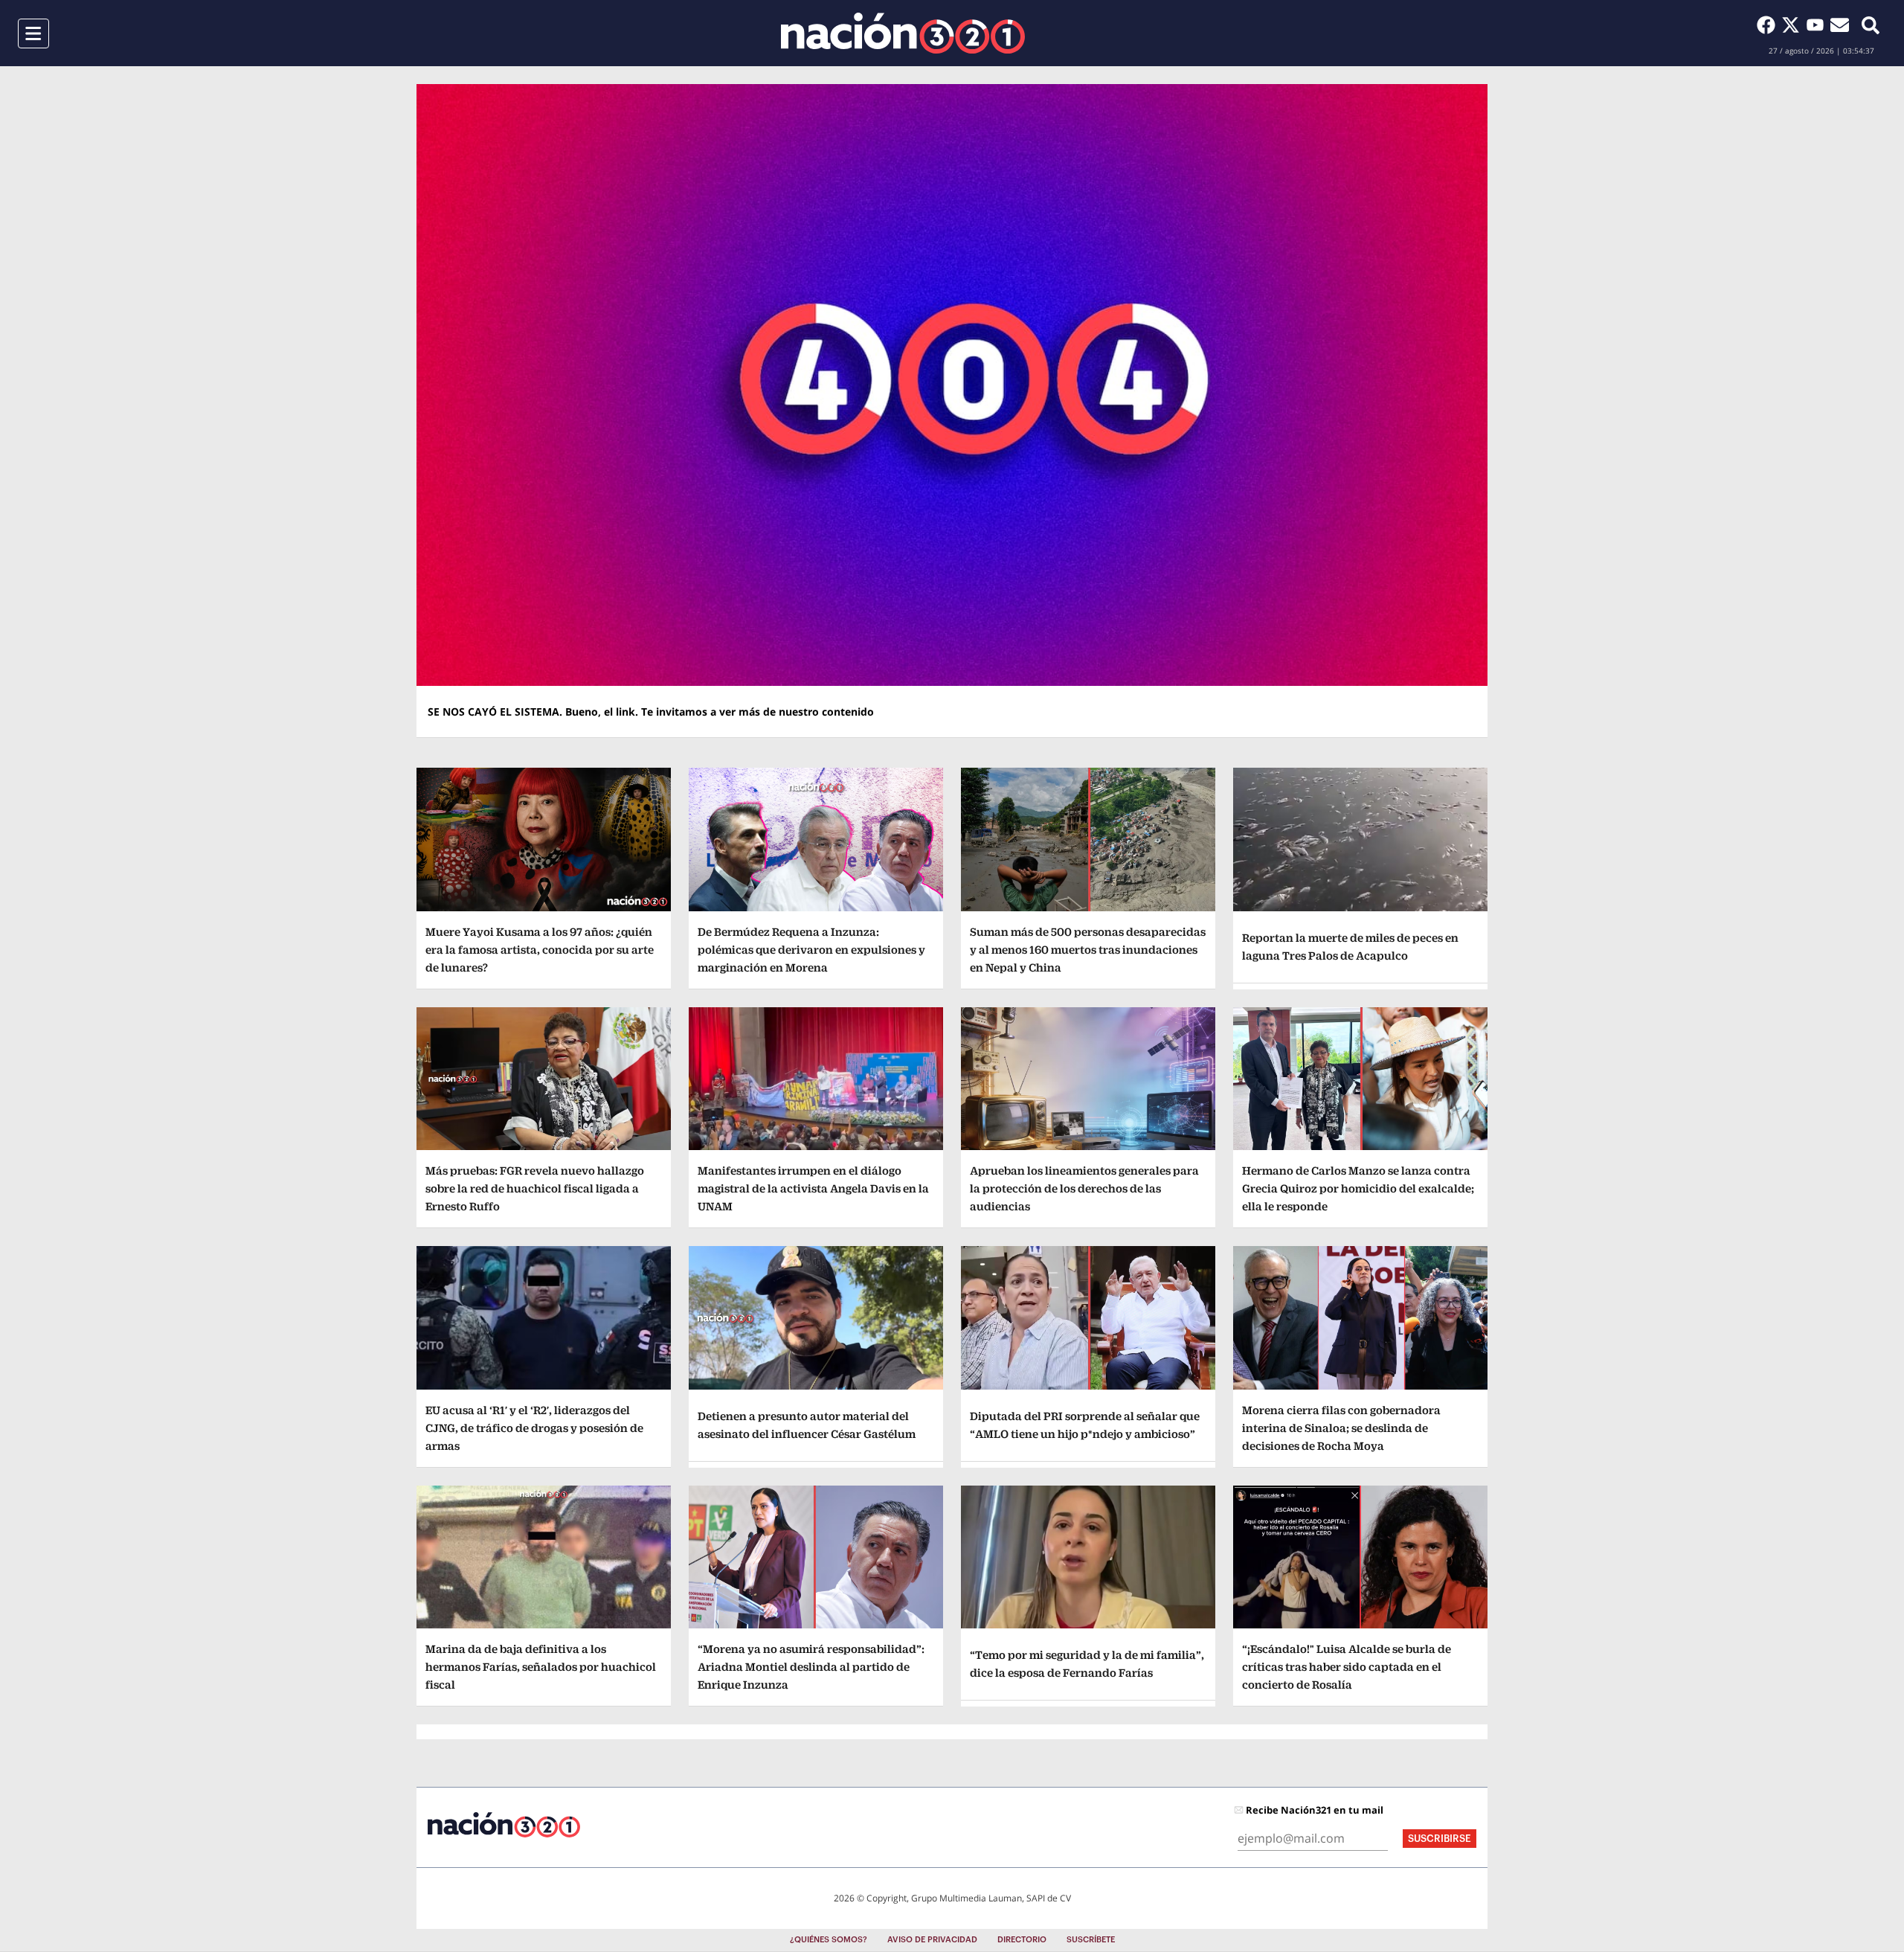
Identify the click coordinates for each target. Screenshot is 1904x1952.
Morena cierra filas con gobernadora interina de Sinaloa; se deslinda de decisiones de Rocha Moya (1341, 1428)
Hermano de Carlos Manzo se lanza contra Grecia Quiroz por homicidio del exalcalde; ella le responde (1358, 1188)
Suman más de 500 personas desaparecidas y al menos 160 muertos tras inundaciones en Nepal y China (1088, 950)
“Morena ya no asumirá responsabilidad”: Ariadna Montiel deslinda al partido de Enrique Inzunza (811, 1667)
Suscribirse (1440, 1839)
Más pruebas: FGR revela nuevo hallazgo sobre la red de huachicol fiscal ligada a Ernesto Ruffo (535, 1188)
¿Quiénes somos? (829, 1940)
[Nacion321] (903, 33)
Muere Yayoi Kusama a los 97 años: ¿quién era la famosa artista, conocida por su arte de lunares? (540, 950)
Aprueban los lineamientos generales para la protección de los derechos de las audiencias (1084, 1188)
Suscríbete (1091, 1940)
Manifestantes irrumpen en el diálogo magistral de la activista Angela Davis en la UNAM (813, 1188)
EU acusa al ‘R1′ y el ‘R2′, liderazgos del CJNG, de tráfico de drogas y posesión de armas (534, 1428)
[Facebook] (1769, 25)
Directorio (1022, 1940)
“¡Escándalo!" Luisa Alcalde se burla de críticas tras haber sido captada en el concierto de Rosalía (1347, 1667)
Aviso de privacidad (932, 1940)
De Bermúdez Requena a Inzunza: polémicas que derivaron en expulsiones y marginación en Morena (811, 950)
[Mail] (1840, 25)
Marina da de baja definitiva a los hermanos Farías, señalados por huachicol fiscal (541, 1667)
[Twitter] (1794, 25)
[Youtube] (1818, 25)
